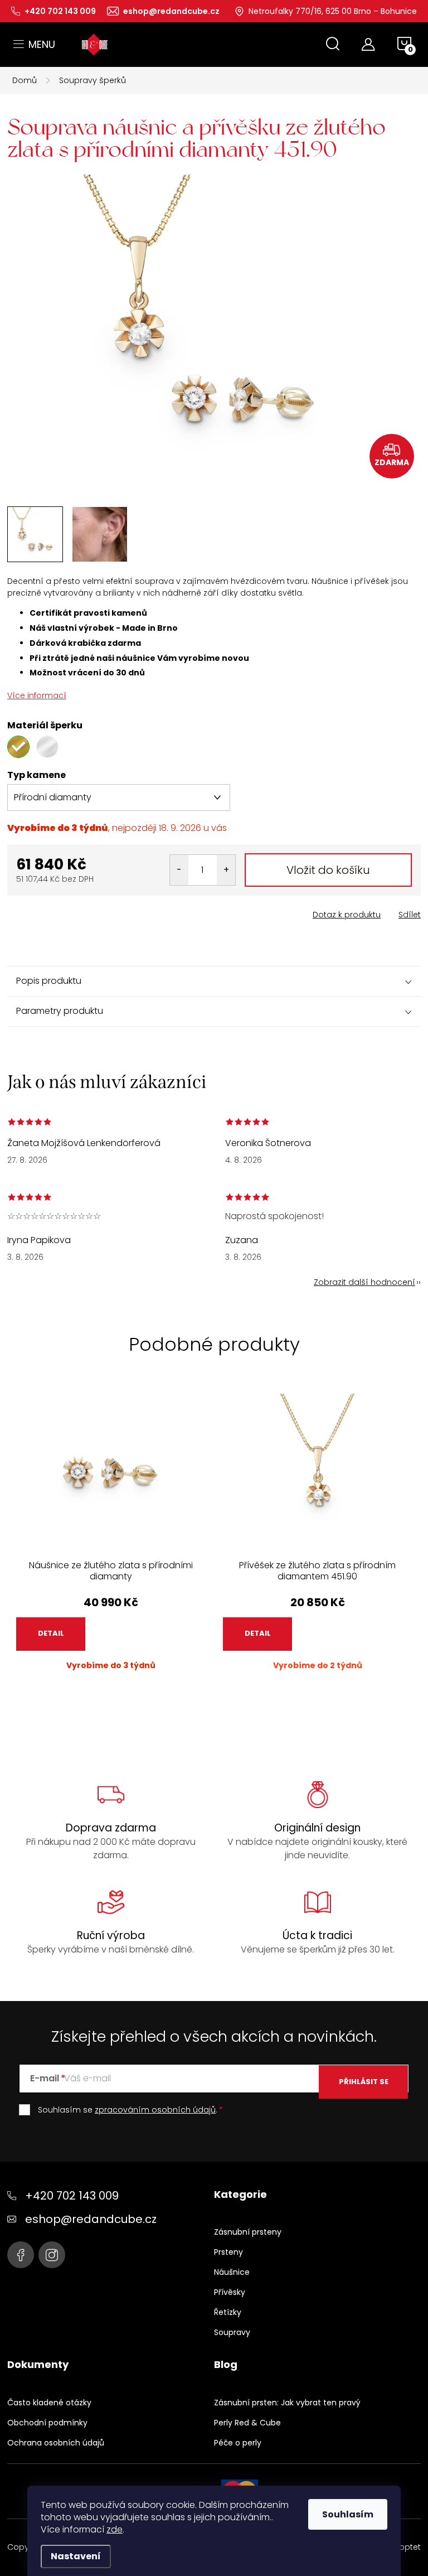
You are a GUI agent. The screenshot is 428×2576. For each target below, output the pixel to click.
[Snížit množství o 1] (179, 870)
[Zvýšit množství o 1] (226, 870)
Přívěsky (230, 2292)
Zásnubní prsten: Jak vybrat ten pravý (287, 2403)
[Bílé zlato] (47, 747)
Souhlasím (348, 2514)
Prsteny (228, 2252)
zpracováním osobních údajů (155, 2110)
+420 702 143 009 (72, 2196)
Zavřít (70, 911)
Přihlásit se (364, 2082)
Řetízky (228, 2312)
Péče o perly (238, 2443)
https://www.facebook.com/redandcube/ (21, 2255)
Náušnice (232, 2272)
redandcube (52, 2255)
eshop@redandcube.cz (91, 2219)
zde (115, 2529)
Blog (226, 2365)
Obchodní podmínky (47, 2423)
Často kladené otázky (49, 2403)
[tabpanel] (111, 1541)
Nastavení (76, 2556)
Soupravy (232, 2332)
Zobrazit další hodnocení (364, 1282)
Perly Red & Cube (247, 2423)
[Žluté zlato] (18, 747)
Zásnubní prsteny (248, 2232)
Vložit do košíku (328, 870)
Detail (51, 1633)
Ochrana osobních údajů (56, 2443)
